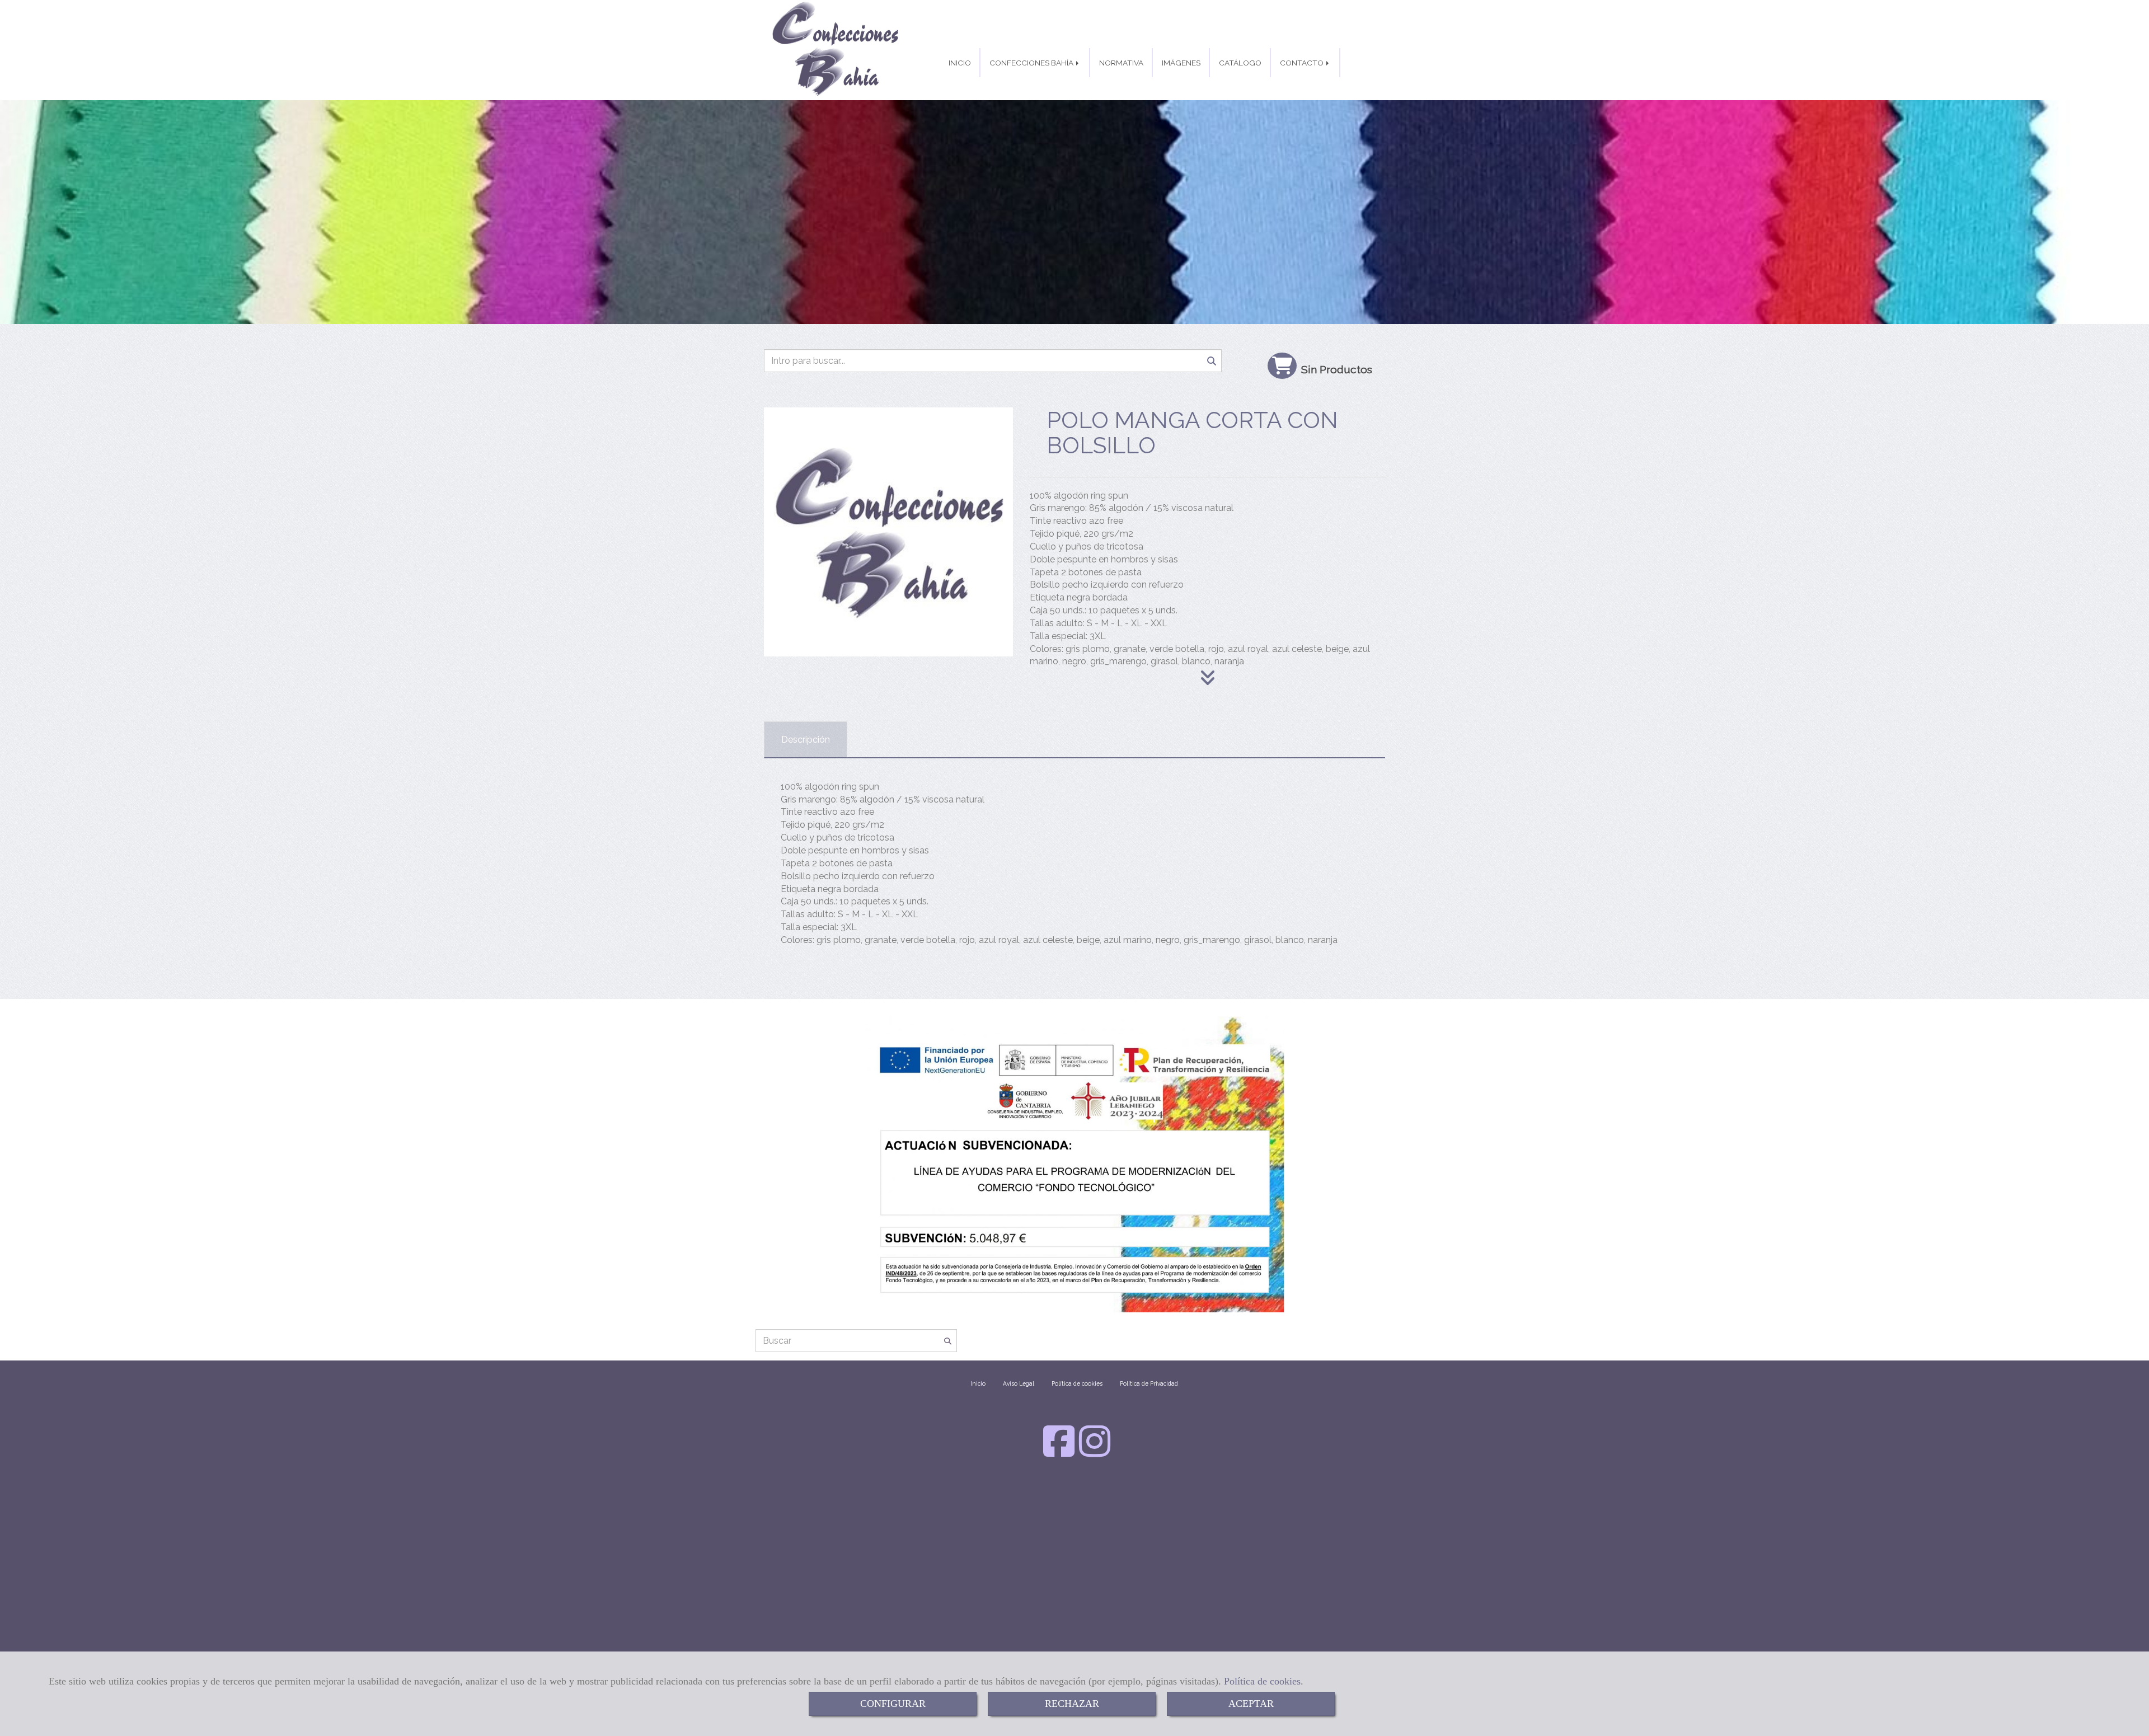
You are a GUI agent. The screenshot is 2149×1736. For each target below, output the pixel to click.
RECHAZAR (1072, 1704)
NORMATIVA (1121, 63)
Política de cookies (1262, 1681)
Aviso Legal (1019, 1383)
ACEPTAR (1251, 1704)
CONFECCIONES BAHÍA (1032, 63)
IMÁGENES (1181, 63)
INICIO (960, 63)
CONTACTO (1303, 63)
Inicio (978, 1383)
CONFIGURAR (893, 1704)
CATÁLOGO (1240, 63)
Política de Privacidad (1149, 1383)
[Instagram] (1095, 1452)
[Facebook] (1059, 1452)
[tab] (806, 740)
